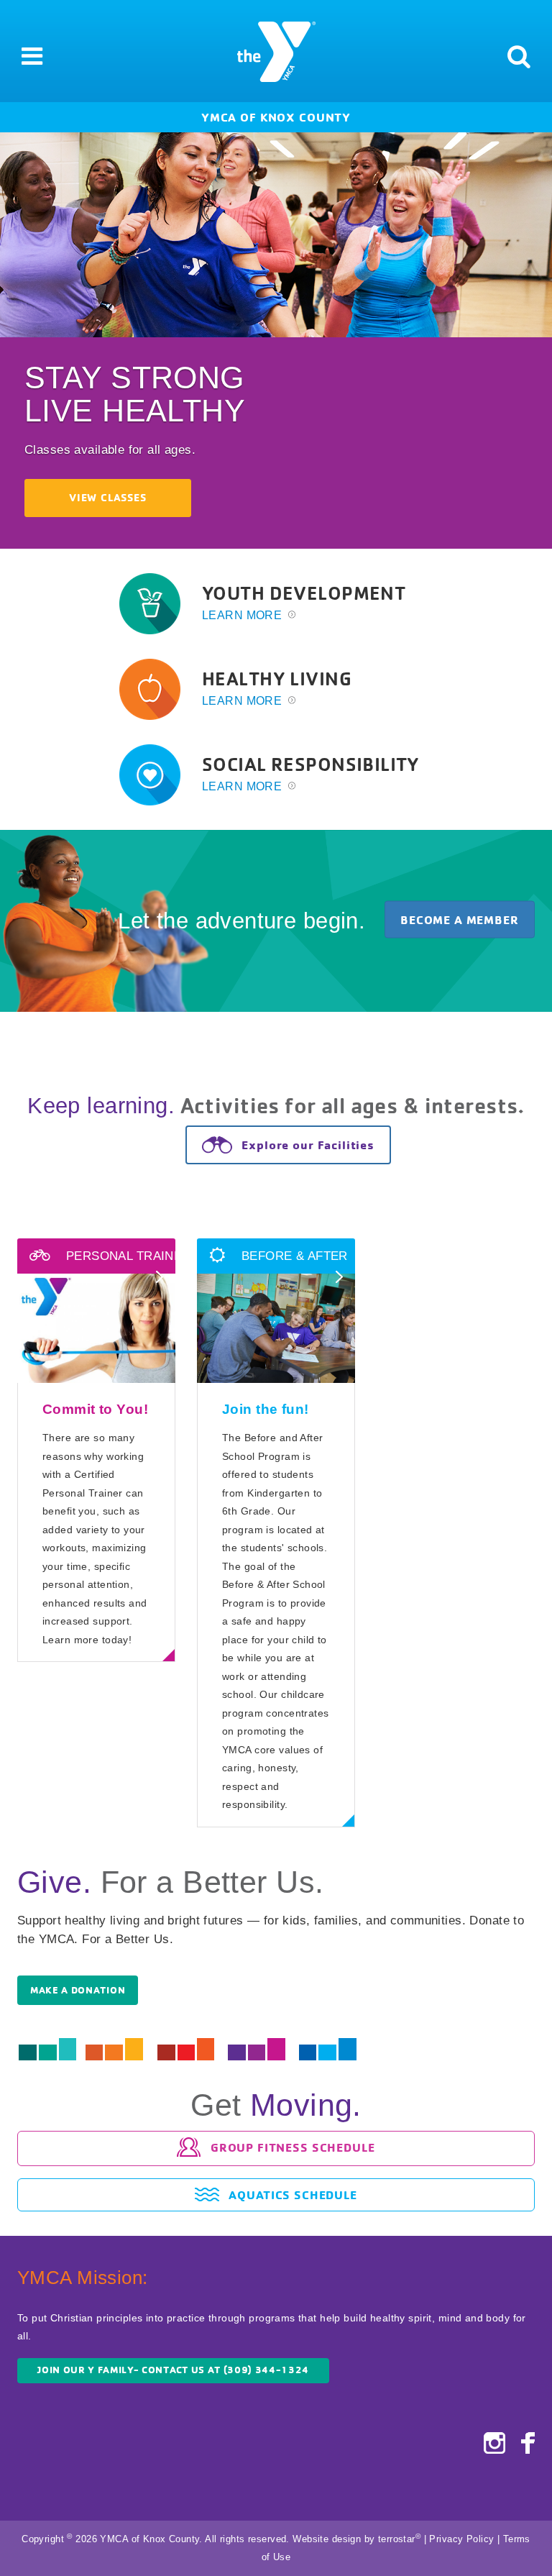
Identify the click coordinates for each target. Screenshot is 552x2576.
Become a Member (460, 919)
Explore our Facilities (306, 1145)
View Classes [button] (107, 498)
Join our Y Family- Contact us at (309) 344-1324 (173, 2370)
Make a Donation (78, 1990)
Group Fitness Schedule (291, 2146)
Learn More (244, 615)
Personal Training (129, 1256)
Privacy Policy (461, 2539)
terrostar (397, 2539)
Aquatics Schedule (291, 2194)
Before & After (292, 1256)
